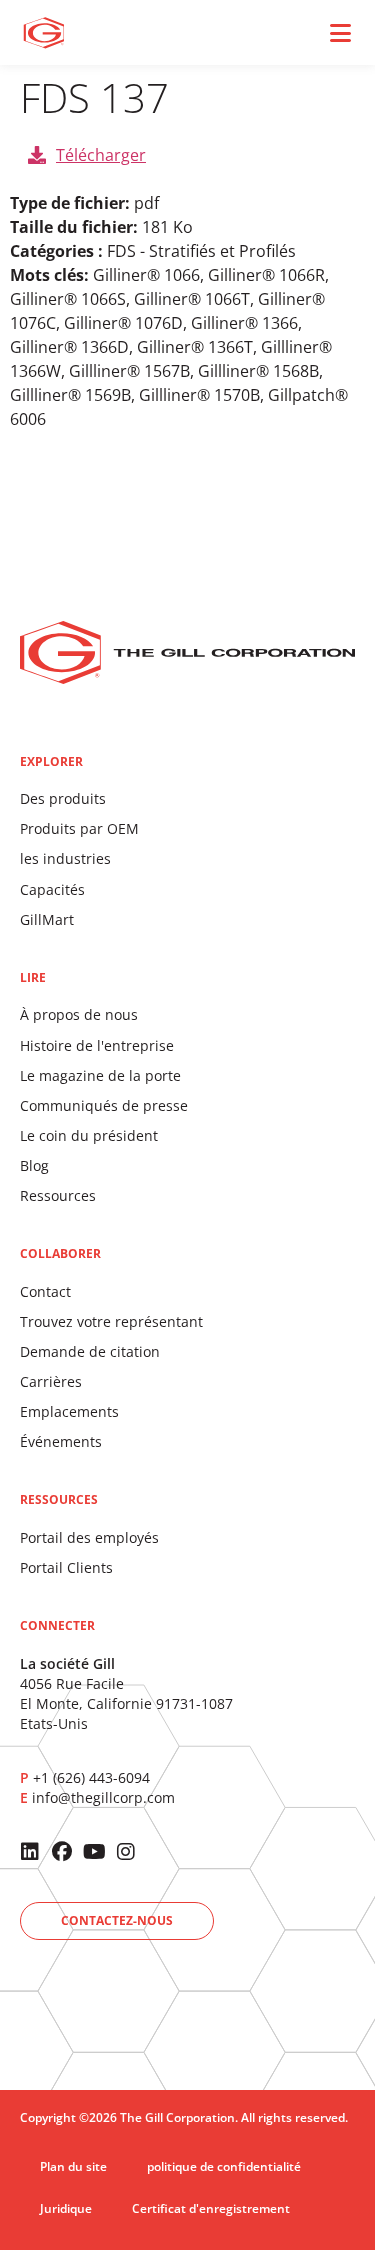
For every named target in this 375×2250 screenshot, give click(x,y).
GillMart (47, 919)
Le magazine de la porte (100, 1075)
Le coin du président (89, 1135)
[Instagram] (126, 1852)
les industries (65, 858)
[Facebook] (62, 1852)
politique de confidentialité (224, 2166)
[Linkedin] (30, 1852)
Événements (61, 1441)
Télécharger (101, 155)
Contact (45, 1291)
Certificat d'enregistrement (211, 2208)
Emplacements (69, 1411)
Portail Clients (66, 1567)
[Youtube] (94, 1852)
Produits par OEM (79, 828)
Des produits (63, 798)
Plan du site (73, 2166)
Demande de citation (90, 1351)
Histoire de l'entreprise (97, 1045)
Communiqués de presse (104, 1105)
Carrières (51, 1381)
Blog (34, 1165)
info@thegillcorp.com (103, 1797)
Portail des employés (89, 1537)
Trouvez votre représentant (111, 1321)
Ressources (58, 1195)
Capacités (52, 889)
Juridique (66, 2208)
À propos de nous (79, 1014)
